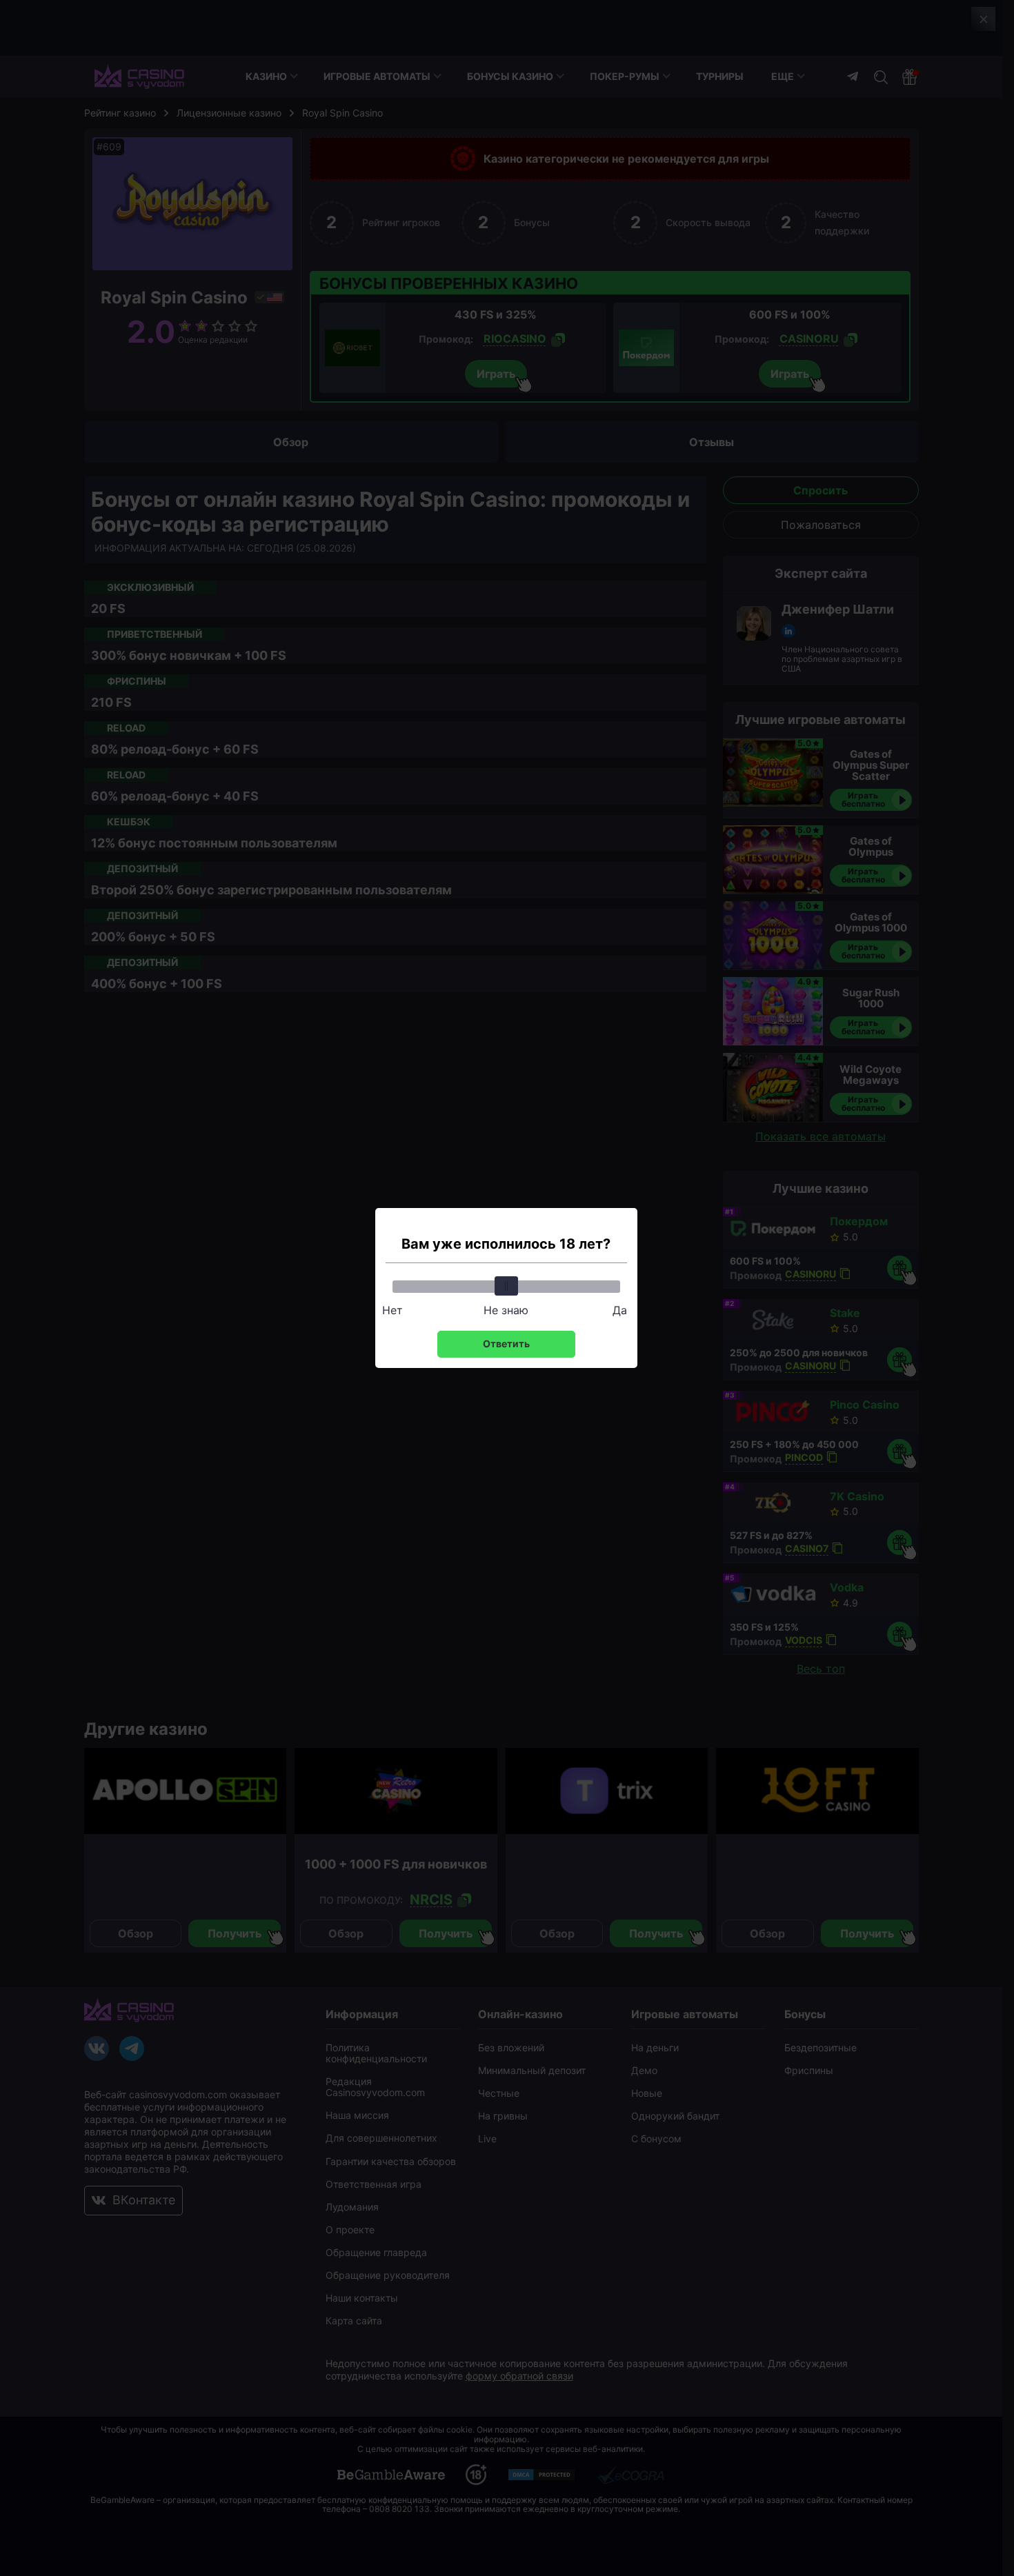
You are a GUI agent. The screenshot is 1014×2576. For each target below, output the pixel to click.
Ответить (506, 1344)
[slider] (506, 1286)
